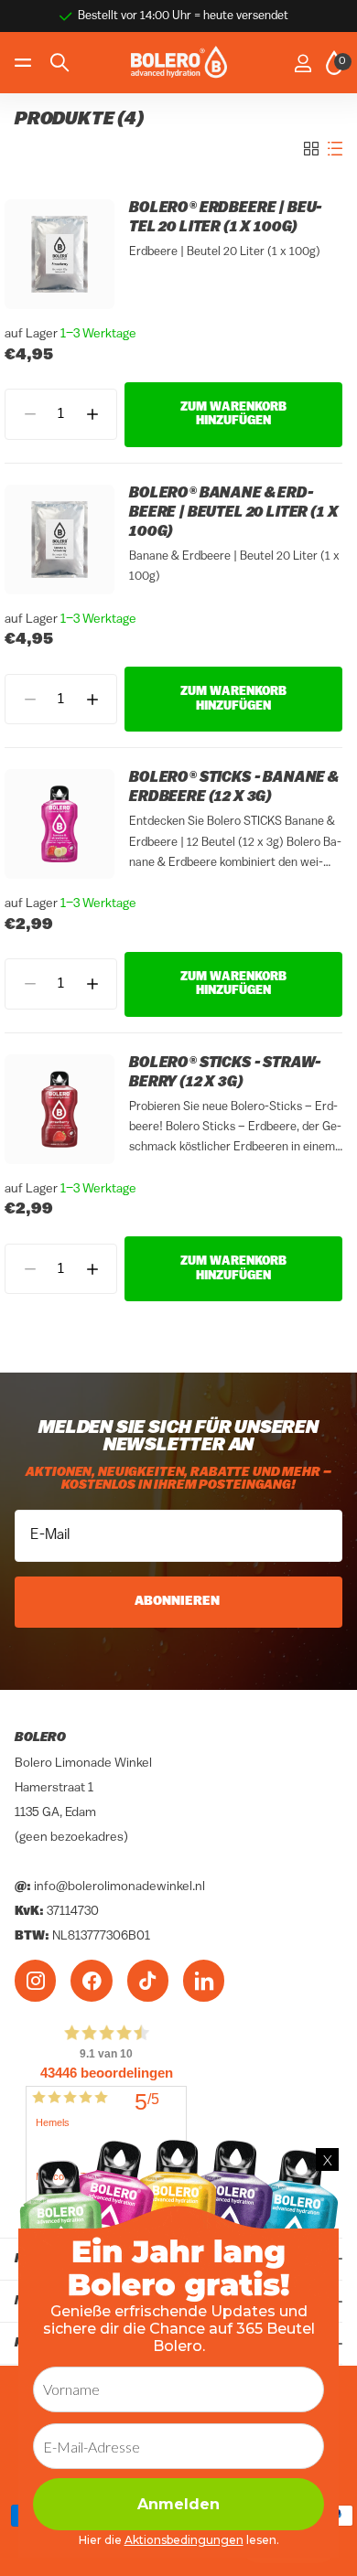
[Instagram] (35, 1981)
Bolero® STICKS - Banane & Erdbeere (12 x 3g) (234, 788)
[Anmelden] (303, 63)
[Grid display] (311, 149)
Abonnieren (178, 1602)
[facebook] (91, 1981)
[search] (59, 63)
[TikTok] (148, 1981)
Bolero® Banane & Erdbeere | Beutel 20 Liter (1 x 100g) (234, 513)
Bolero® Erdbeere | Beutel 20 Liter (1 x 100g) (226, 218)
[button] (92, 414)
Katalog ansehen (25, 63)
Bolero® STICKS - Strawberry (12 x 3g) (225, 1073)
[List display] (335, 149)
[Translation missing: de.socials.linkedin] (204, 1981)
